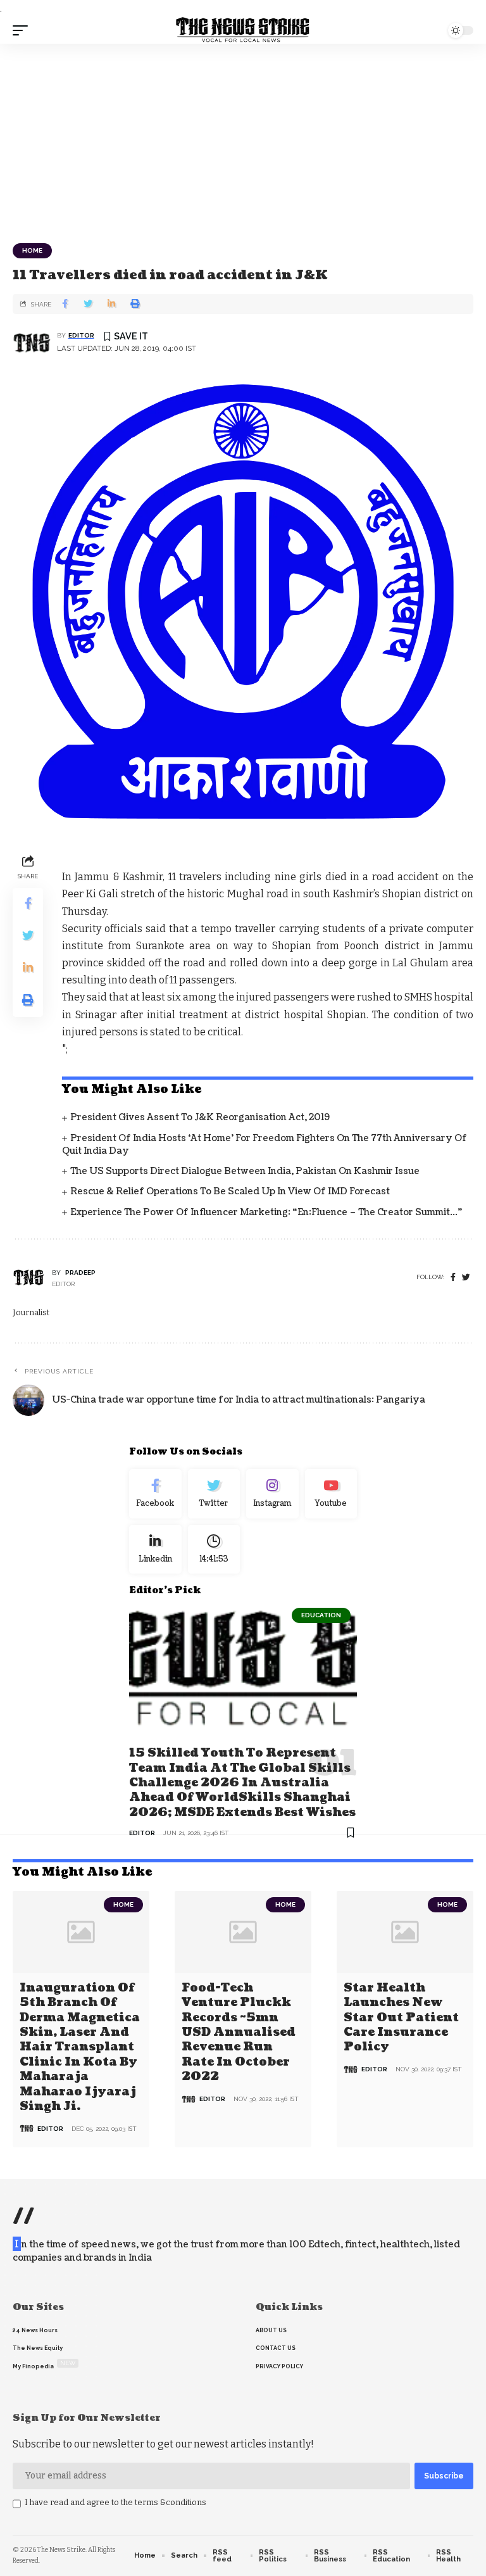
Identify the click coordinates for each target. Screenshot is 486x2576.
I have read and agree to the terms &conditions (115, 2502)
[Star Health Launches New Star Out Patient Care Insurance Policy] (405, 1932)
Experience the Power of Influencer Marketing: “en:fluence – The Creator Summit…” (266, 1212)
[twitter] (466, 1278)
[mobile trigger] (23, 30)
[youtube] (331, 1494)
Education (321, 1615)
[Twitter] (214, 1494)
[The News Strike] (243, 30)
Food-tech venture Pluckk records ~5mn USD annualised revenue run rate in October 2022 (239, 2032)
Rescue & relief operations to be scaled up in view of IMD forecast (230, 1191)
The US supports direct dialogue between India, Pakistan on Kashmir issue (245, 1171)
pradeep (80, 1272)
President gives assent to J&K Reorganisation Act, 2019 (200, 1117)
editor (81, 335)
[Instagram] (272, 1494)
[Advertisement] (243, 139)
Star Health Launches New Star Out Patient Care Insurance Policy (401, 2018)
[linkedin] (155, 1550)
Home (32, 250)
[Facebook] (453, 1278)
